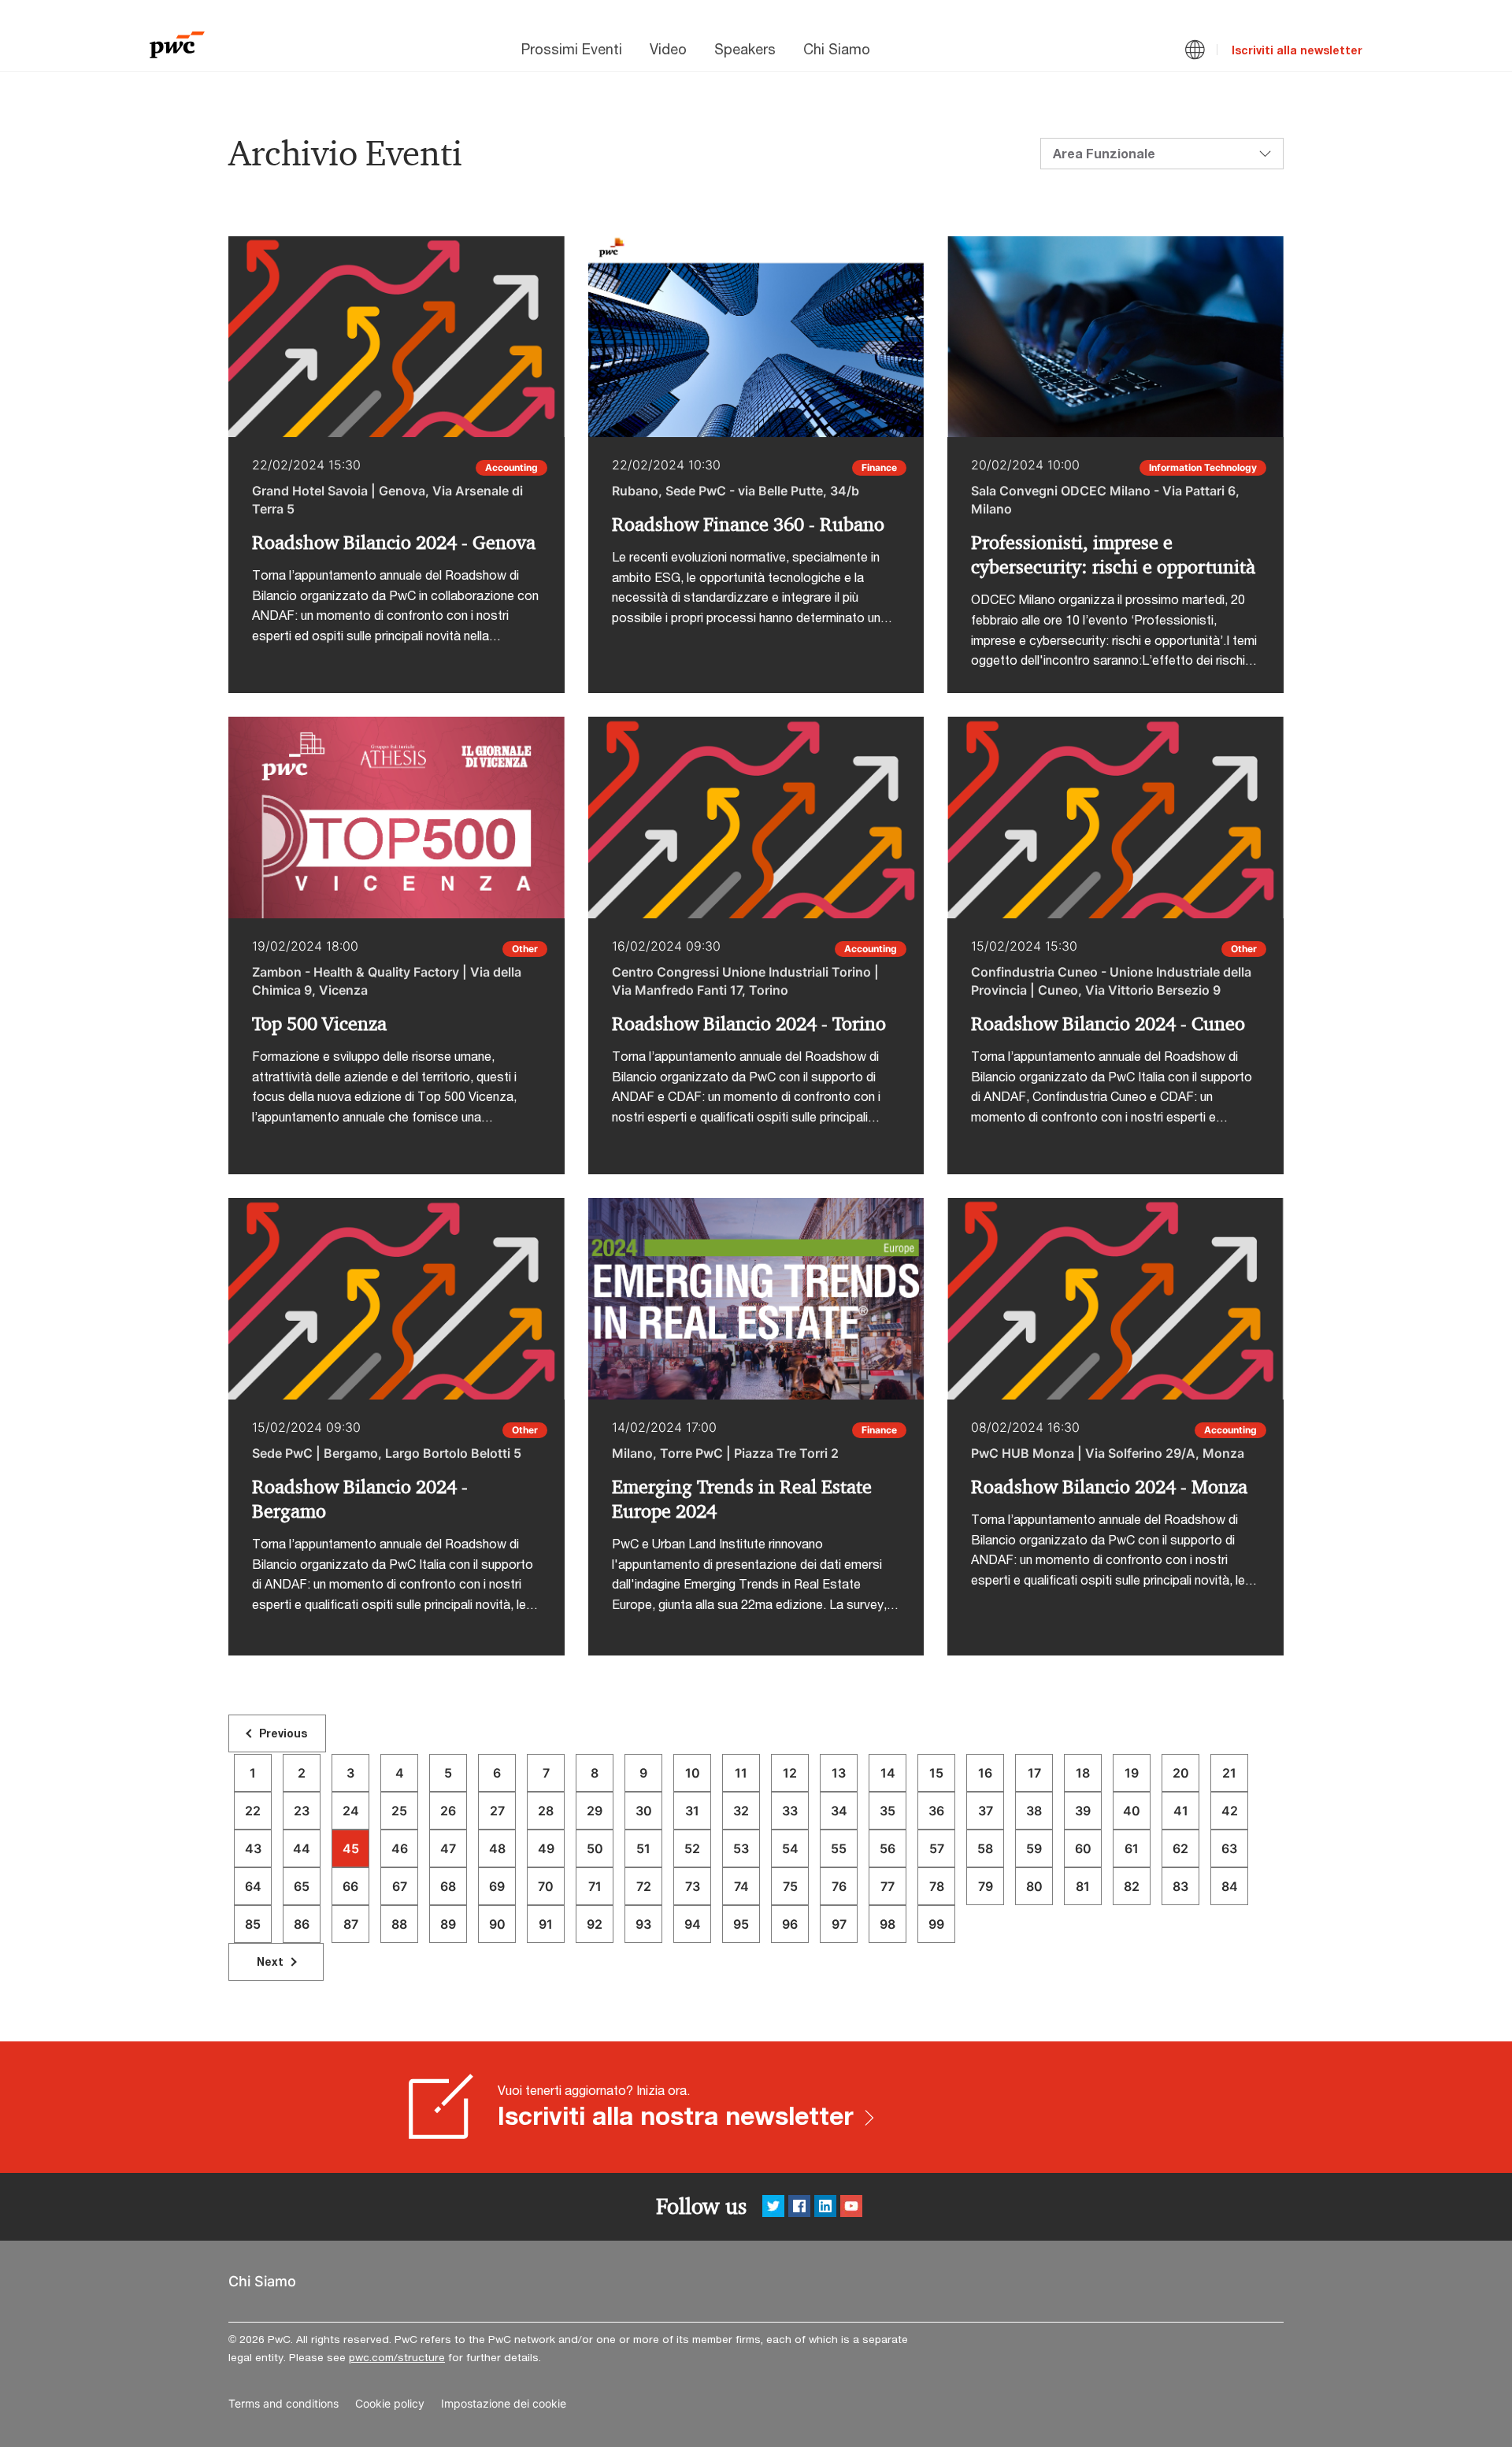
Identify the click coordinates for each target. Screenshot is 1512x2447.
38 (1034, 1811)
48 (497, 1848)
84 (1230, 1886)
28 (546, 1811)
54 (790, 1848)
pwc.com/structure (397, 2357)
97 (839, 1924)
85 (253, 1924)
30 (644, 1811)
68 (448, 1886)
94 (693, 1924)
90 (497, 1924)
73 (693, 1886)
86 (302, 1924)
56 (888, 1848)
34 (839, 1811)
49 (546, 1848)
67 (400, 1886)
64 (253, 1886)
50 (595, 1848)
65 (302, 1886)
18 (1083, 1773)
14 (888, 1773)
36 (936, 1811)
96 (790, 1924)
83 (1180, 1886)
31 (692, 1811)
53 (741, 1848)
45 (351, 1848)
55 (839, 1848)
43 (253, 1848)
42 (1230, 1811)
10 (693, 1773)
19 (1132, 1773)
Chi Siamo (837, 49)
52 (692, 1848)
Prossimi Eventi (572, 49)
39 (1083, 1811)
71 (595, 1886)
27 (497, 1811)
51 (643, 1848)
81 (1083, 1886)
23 (302, 1811)
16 (985, 1773)
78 (937, 1886)
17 (1034, 1773)
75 (790, 1886)
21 (1229, 1773)
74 (741, 1886)
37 (986, 1811)
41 (1181, 1811)
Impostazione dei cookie (504, 2404)
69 (497, 1886)
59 (1034, 1848)
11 (741, 1773)
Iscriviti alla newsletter (1297, 50)
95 (741, 1924)
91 (546, 1924)
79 (986, 1886)
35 (888, 1811)
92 (595, 1924)
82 (1132, 1886)
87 (351, 1924)
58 (985, 1848)
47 (448, 1848)
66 (350, 1886)
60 (1083, 1848)
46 (400, 1848)
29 (595, 1811)
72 (644, 1886)
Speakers (745, 49)
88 (399, 1924)
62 (1180, 1848)
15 (936, 1773)
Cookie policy (390, 2404)
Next (270, 1961)
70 (546, 1886)
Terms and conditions (283, 2404)
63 (1229, 1848)
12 (790, 1773)
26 (448, 1811)
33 (790, 1811)
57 (937, 1848)
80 (1034, 1886)
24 (351, 1811)
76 (839, 1886)
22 (253, 1811)
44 (302, 1848)
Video (668, 49)
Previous (283, 1733)
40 (1132, 1811)
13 (839, 1773)
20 (1181, 1773)
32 (741, 1811)
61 (1132, 1848)
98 (888, 1924)
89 (448, 1924)
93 (643, 1924)
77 (888, 1886)
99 (936, 1924)
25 (399, 1811)
